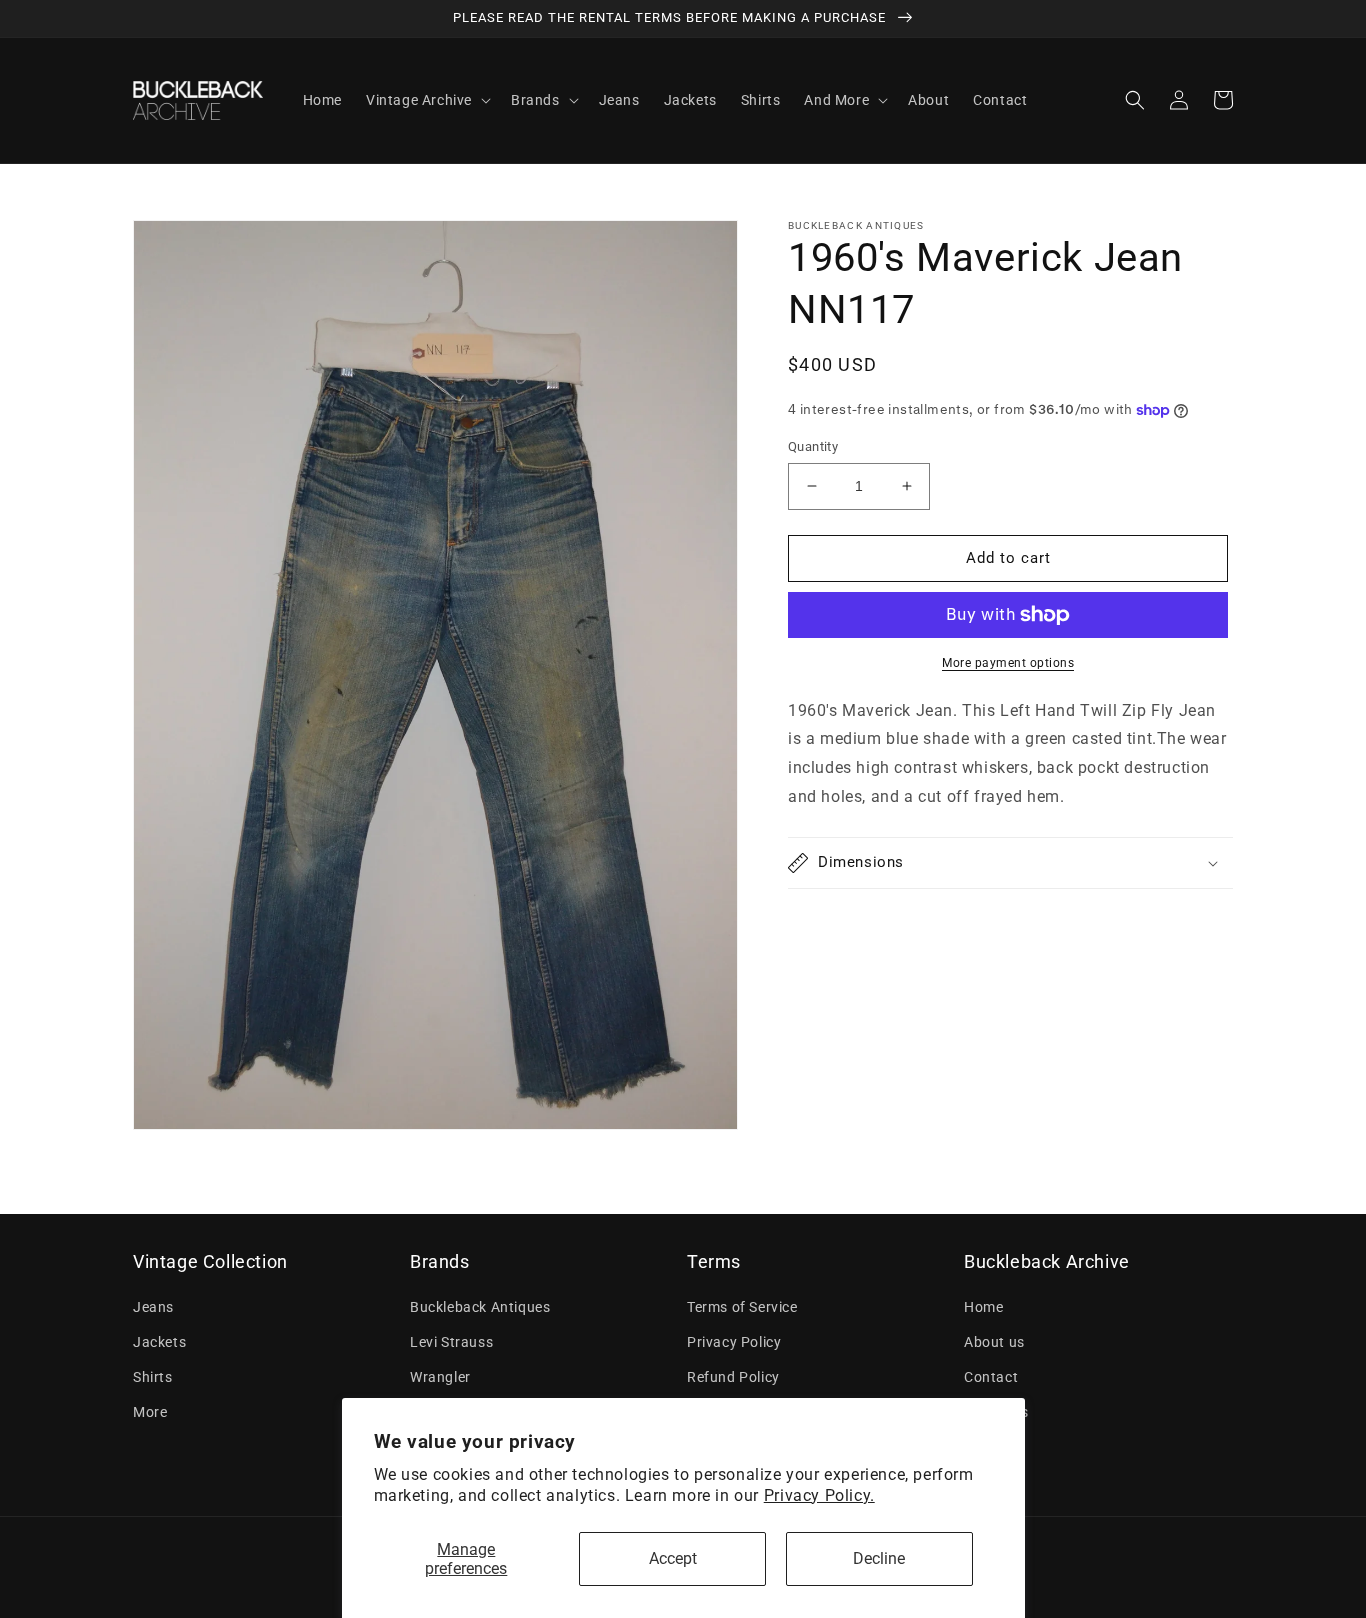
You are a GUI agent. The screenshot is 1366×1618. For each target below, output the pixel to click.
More (150, 1412)
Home (983, 1307)
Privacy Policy (734, 1342)
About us (994, 1342)
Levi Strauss (451, 1342)
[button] (426, 100)
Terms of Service (742, 1307)
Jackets (159, 1342)
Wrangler (440, 1377)
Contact (991, 1377)
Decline (879, 1558)
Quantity (813, 446)
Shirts (153, 1377)
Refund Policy (733, 1377)
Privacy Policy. (819, 1495)
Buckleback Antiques (480, 1307)
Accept (673, 1558)
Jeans (153, 1307)
